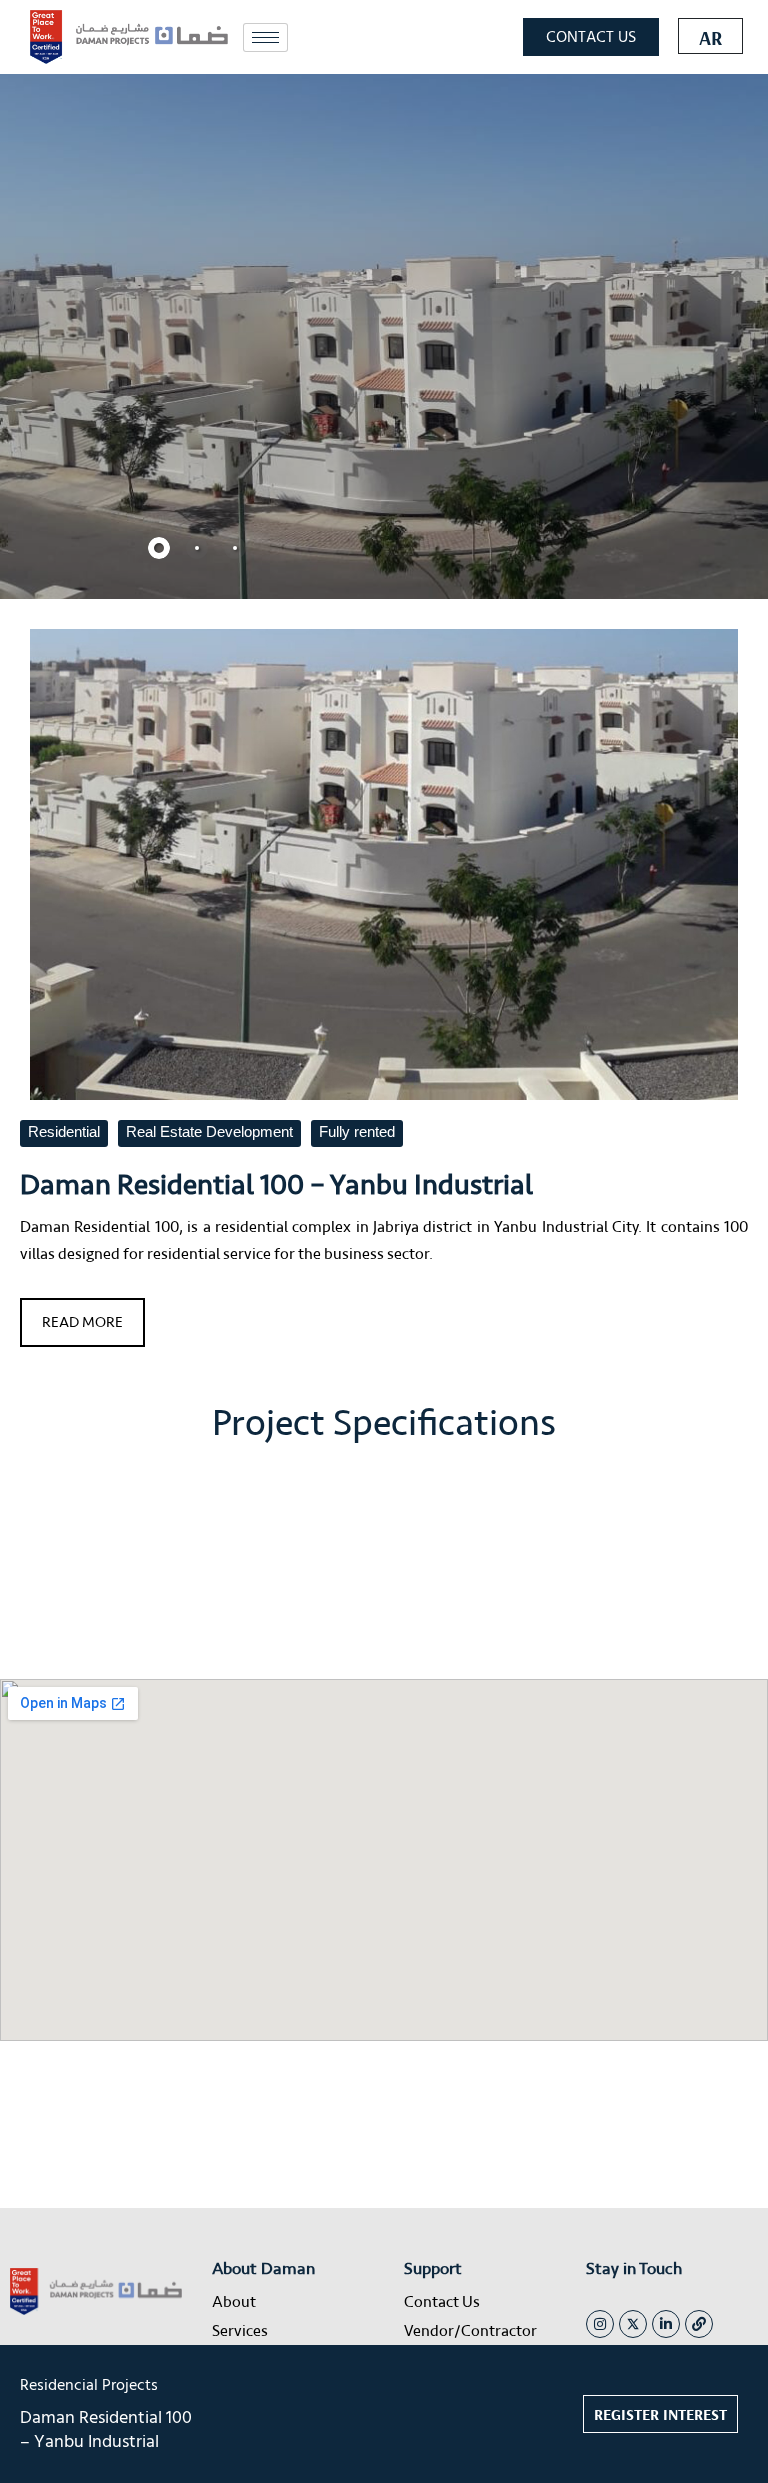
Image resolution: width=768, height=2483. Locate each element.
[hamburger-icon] (265, 37)
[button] (64, 1133)
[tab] (159, 548)
